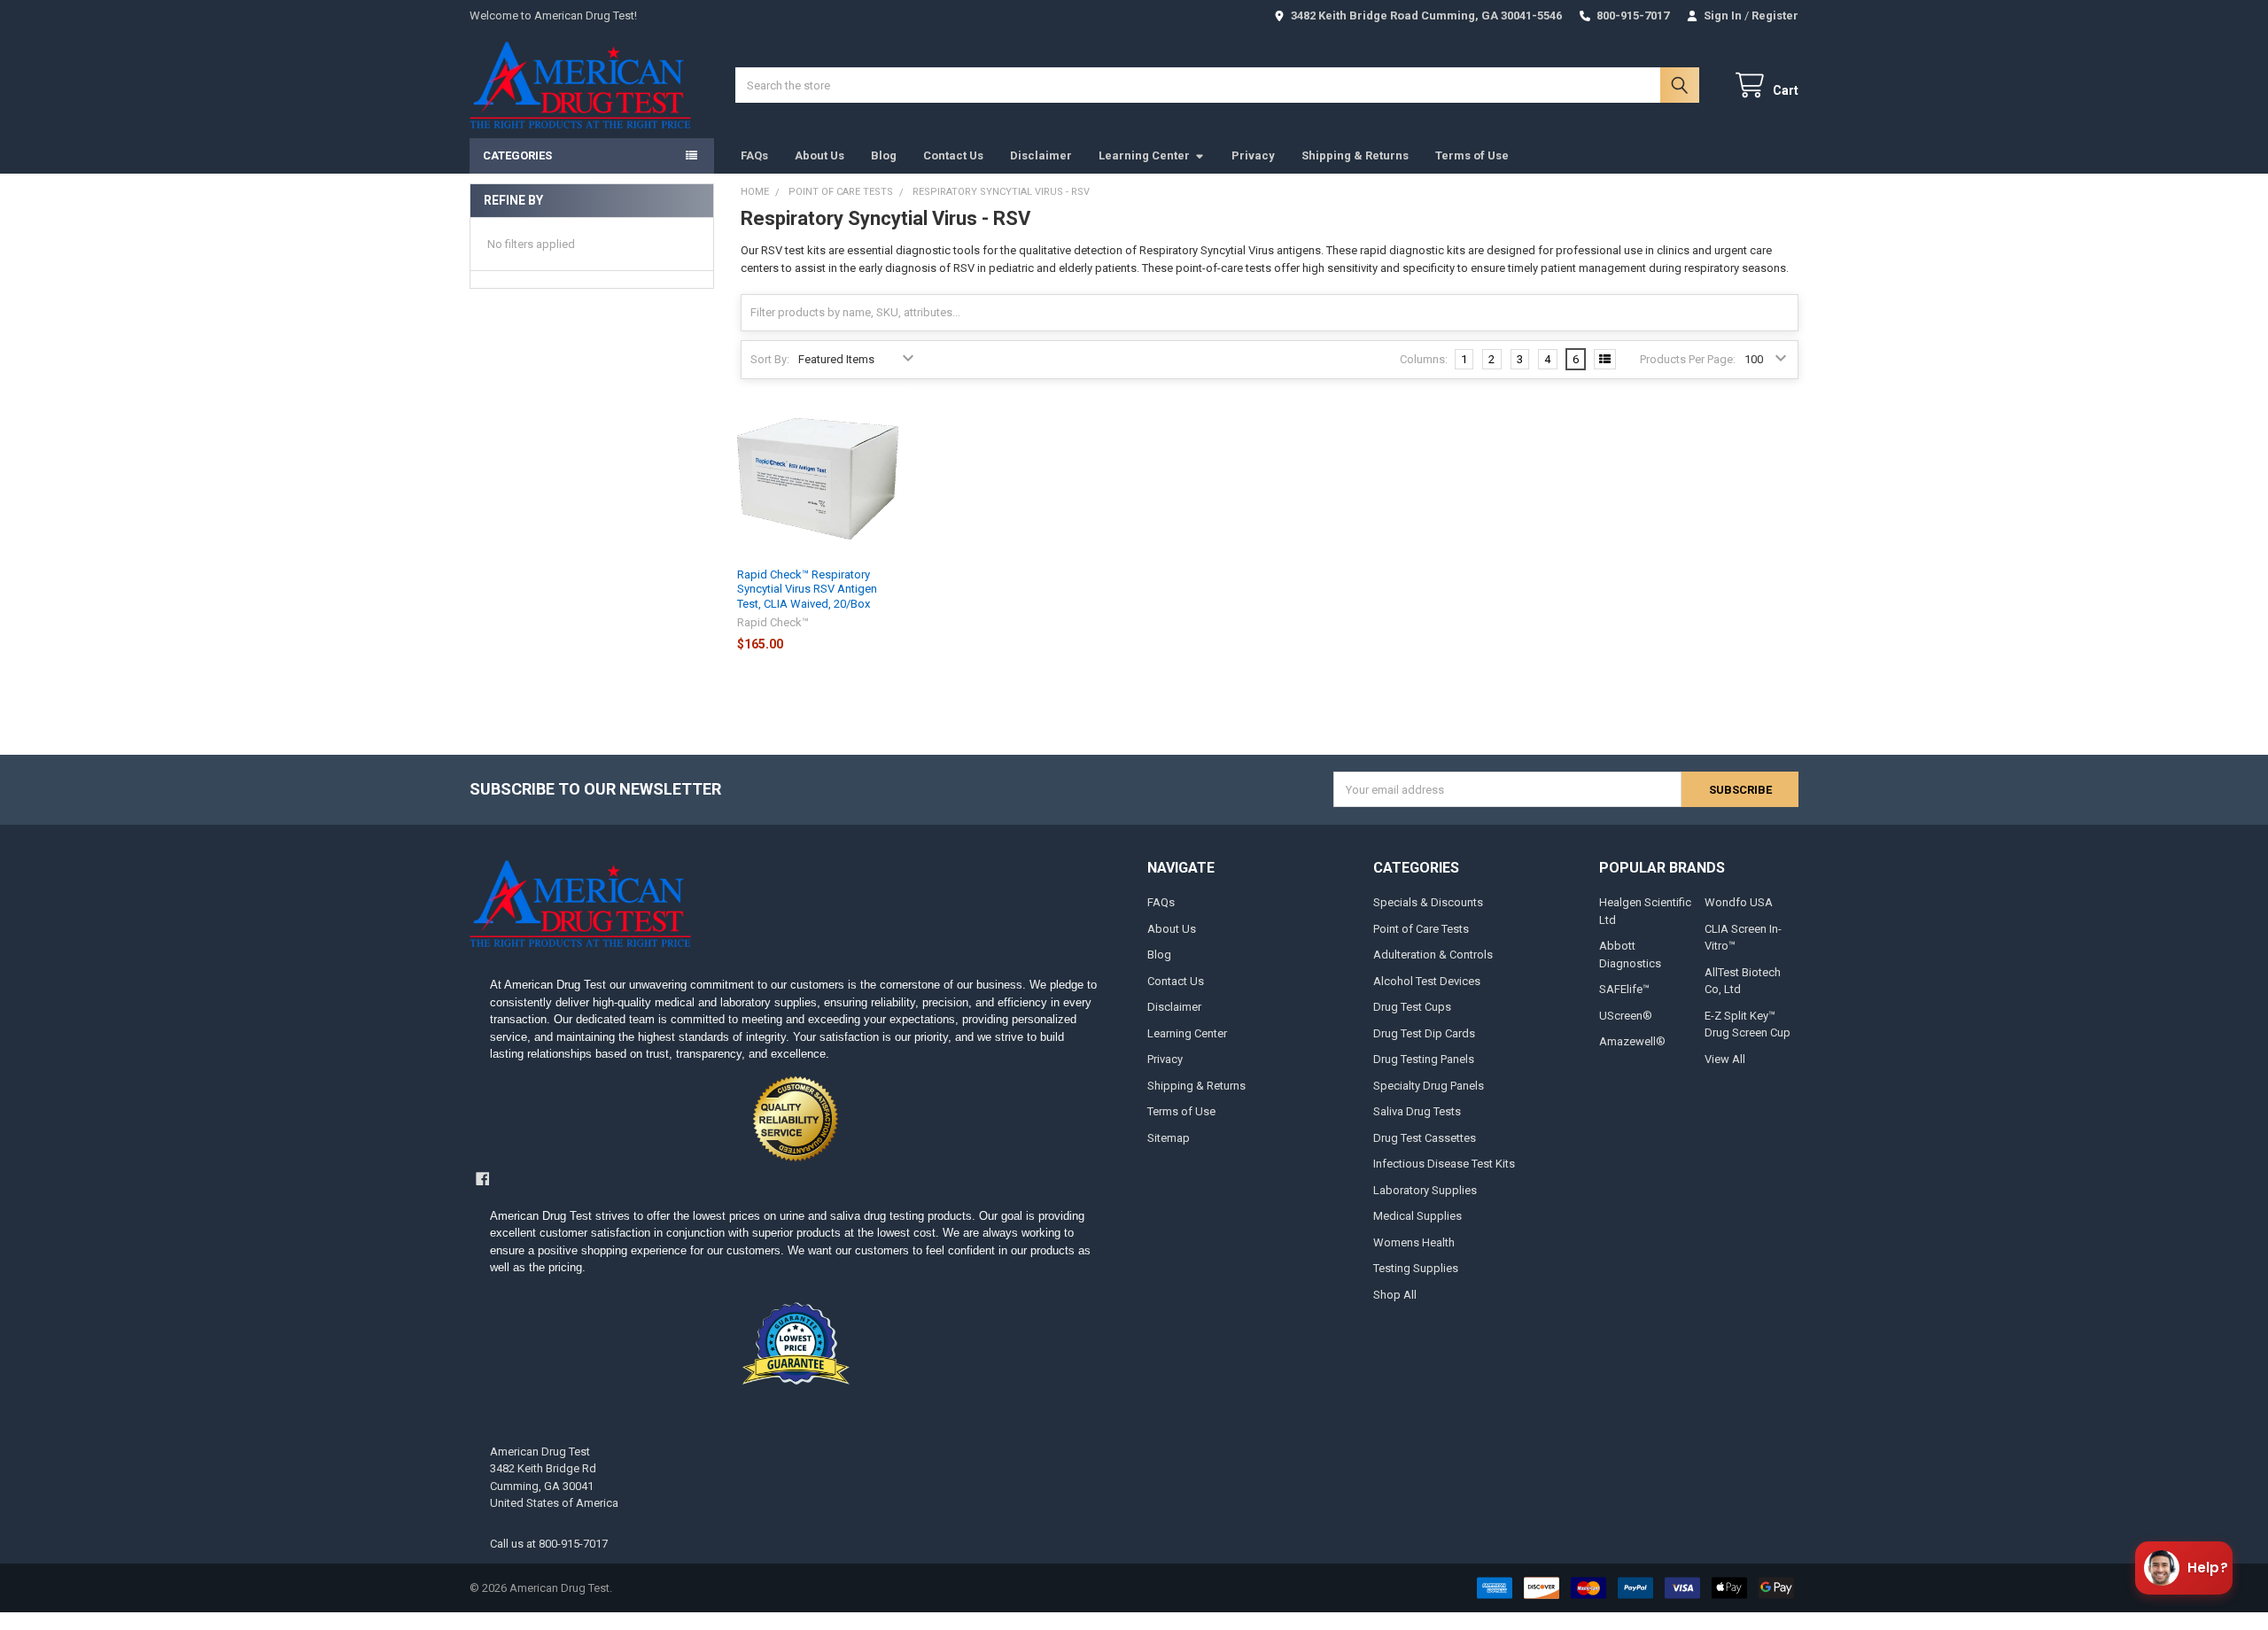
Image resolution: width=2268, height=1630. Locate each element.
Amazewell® (1632, 1041)
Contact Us (953, 155)
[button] (795, 1119)
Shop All (1395, 1295)
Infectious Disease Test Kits (1444, 1164)
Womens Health (1414, 1242)
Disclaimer (1041, 155)
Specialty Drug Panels (1429, 1086)
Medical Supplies (1417, 1216)
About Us (819, 155)
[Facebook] (482, 1179)
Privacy (1253, 155)
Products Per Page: (1688, 359)
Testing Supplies (1416, 1268)
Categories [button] (517, 155)
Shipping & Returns (1355, 155)
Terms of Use (1472, 155)
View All (1725, 1059)
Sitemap (1169, 1138)
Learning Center (1144, 155)
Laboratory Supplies (1425, 1190)
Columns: (1424, 359)
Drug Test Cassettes (1425, 1138)
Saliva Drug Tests (1417, 1111)
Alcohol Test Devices (1427, 981)
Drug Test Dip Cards (1424, 1033)
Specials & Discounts (1428, 902)
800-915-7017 (573, 1544)
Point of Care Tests (1421, 929)
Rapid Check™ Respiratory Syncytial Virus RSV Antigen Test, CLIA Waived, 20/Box (807, 589)
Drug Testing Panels (1424, 1059)
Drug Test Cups (1412, 1007)
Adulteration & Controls (1433, 955)
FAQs (754, 155)
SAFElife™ (1624, 989)
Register (1775, 16)
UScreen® (1626, 1016)
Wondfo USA (1739, 902)
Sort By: (770, 359)
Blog (884, 155)
